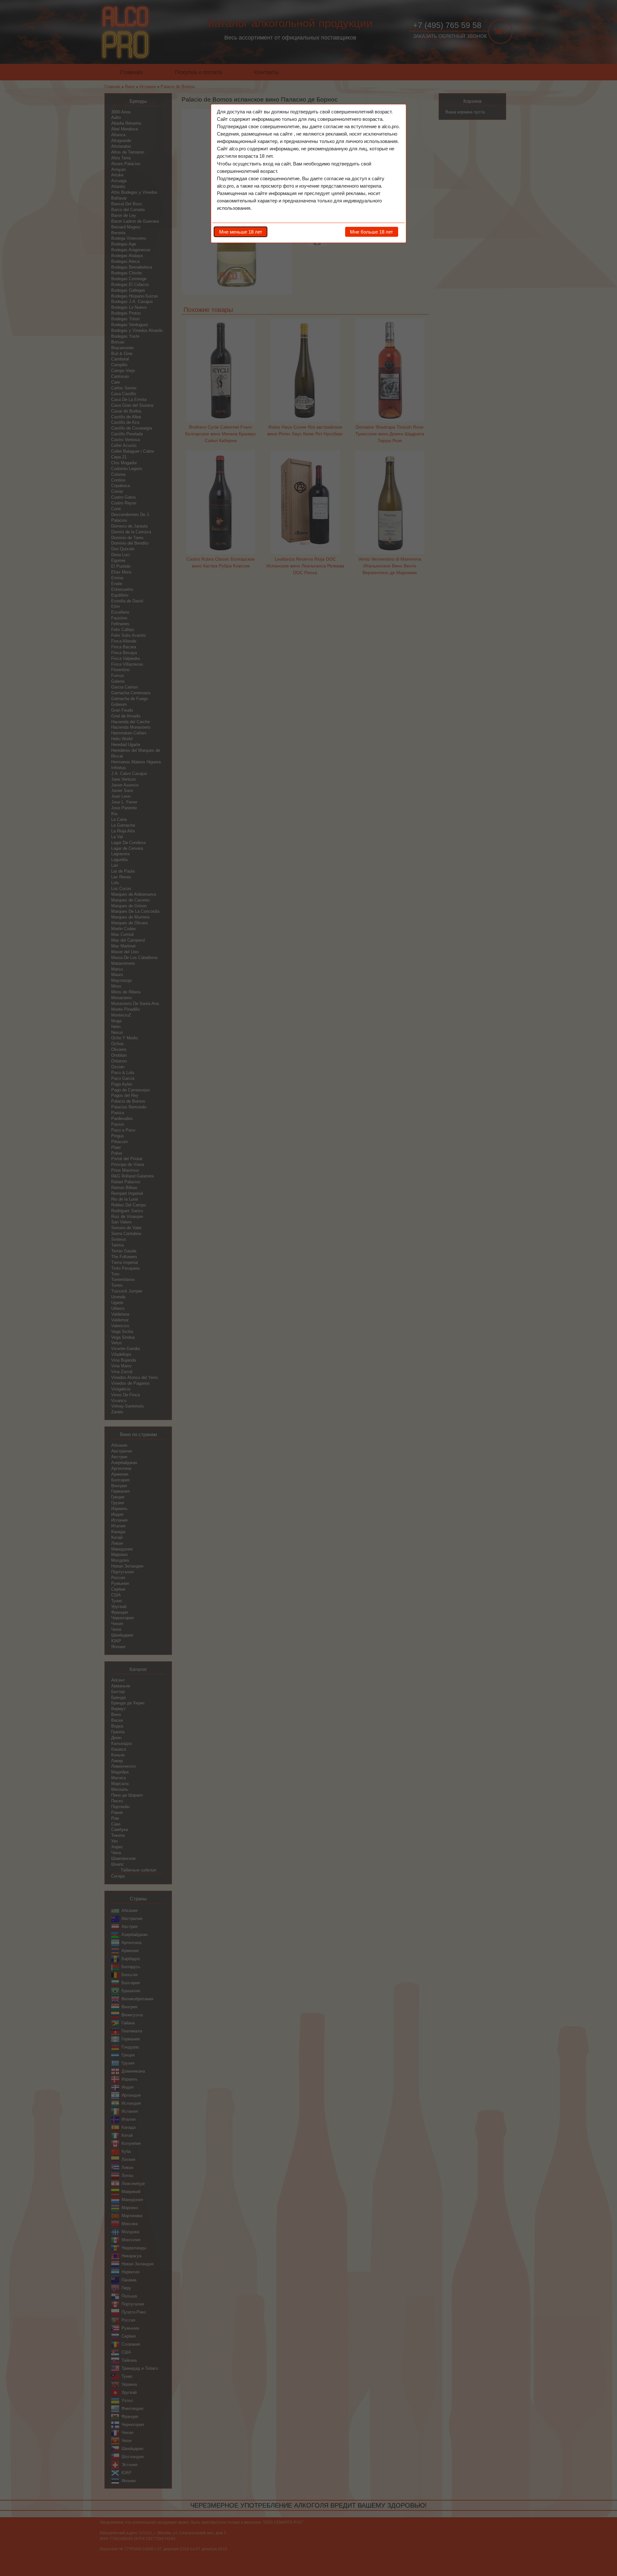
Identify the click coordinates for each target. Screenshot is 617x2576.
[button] (241, 232)
